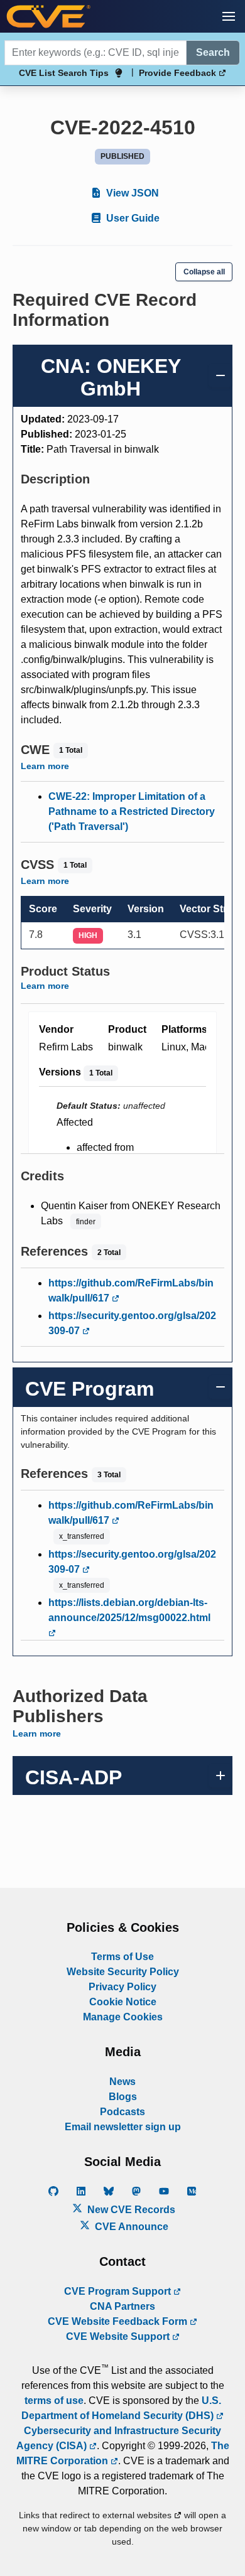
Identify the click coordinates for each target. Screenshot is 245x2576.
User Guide (132, 218)
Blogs (123, 2097)
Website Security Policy (123, 1972)
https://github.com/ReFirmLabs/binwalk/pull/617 (131, 1291)
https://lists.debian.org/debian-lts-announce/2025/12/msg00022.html (129, 1610)
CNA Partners (122, 2306)
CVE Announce (130, 2227)
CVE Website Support (119, 2336)
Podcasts (122, 2112)
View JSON (131, 193)
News (122, 2082)
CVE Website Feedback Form (119, 2321)
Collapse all (204, 272)
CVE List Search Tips (64, 73)
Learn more (45, 766)
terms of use (54, 2401)
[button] (229, 16)
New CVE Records (130, 2210)
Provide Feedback (179, 73)
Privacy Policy (122, 1987)
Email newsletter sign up (123, 2127)
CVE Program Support (119, 2291)
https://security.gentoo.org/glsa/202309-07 (132, 1323)
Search (213, 52)
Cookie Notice (123, 2002)
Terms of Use (122, 1957)
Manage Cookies (123, 2017)
